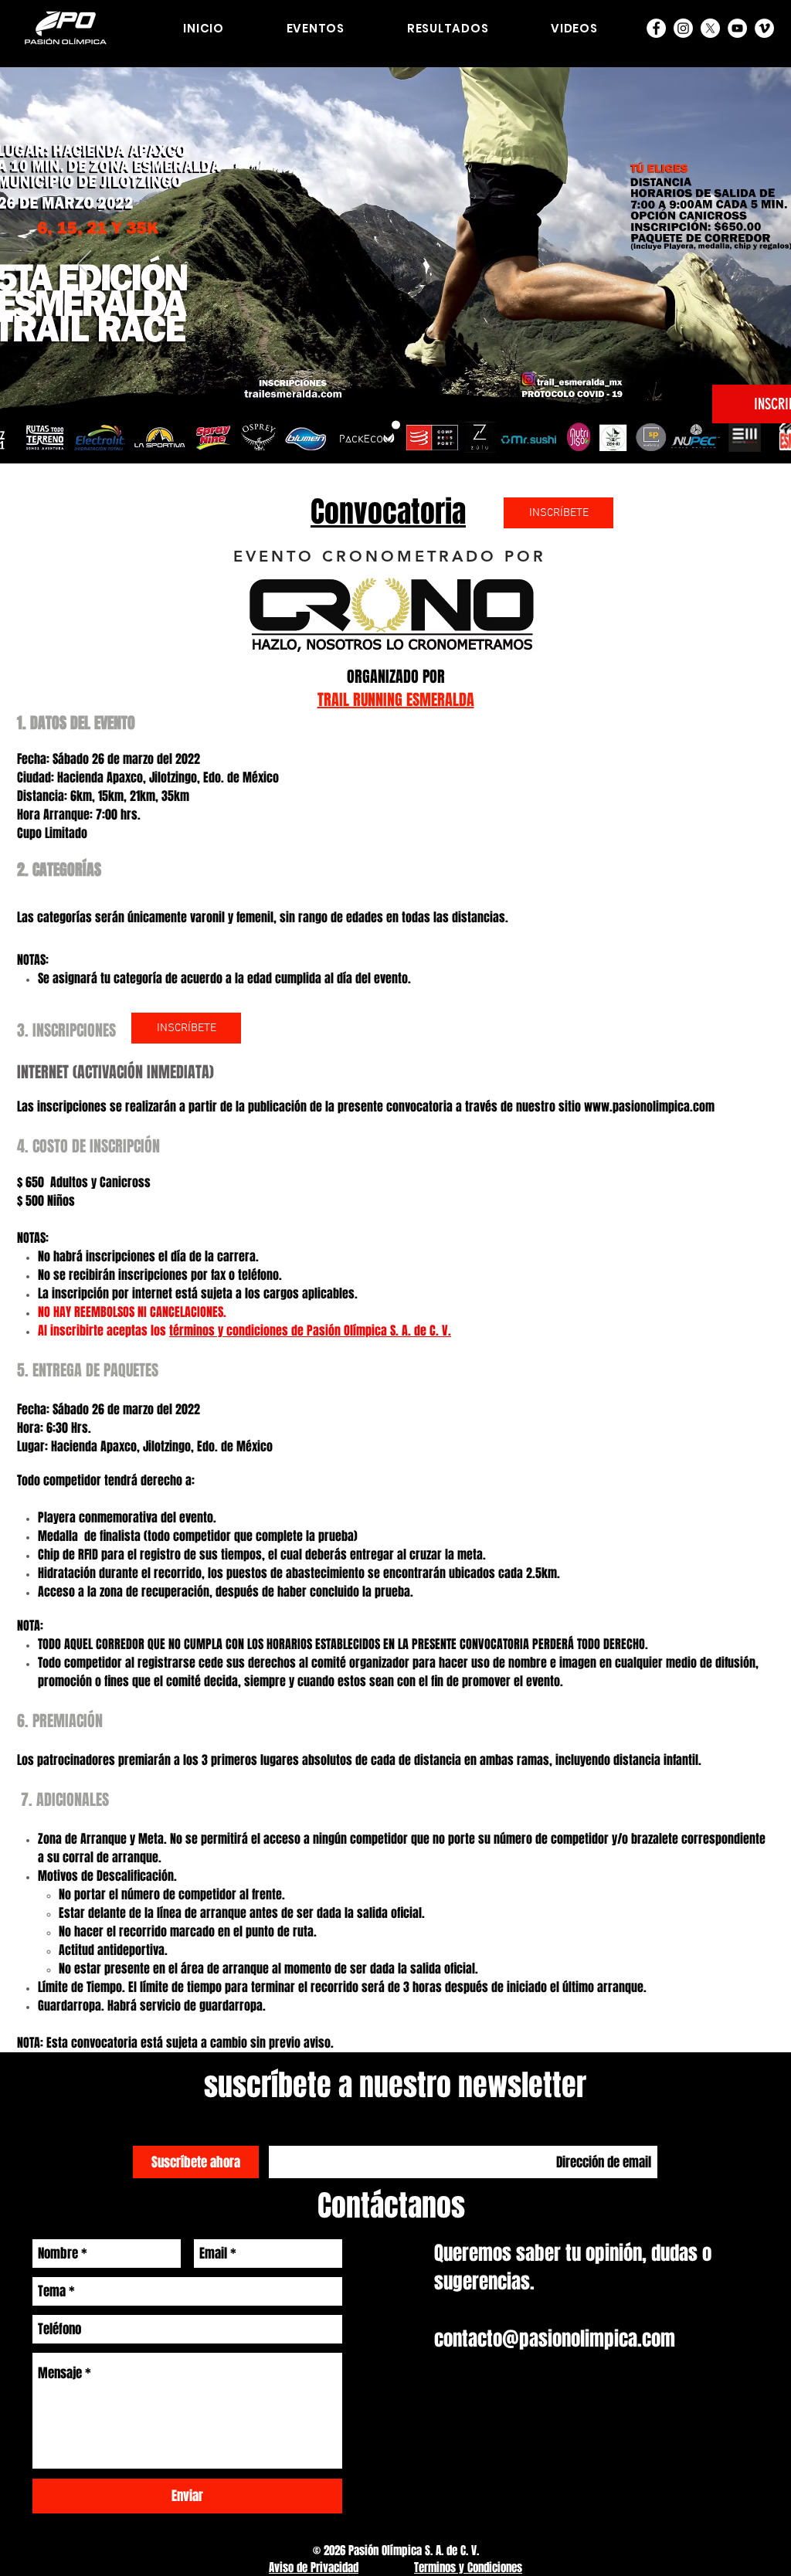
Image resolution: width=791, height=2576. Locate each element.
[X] (710, 28)
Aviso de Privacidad (314, 2568)
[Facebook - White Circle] (656, 28)
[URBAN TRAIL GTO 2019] (396, 425)
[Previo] (84, 265)
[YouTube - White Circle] (737, 28)
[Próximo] (707, 265)
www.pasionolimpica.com (649, 1106)
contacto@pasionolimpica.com (555, 2339)
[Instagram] (683, 28)
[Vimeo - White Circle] (764, 28)
